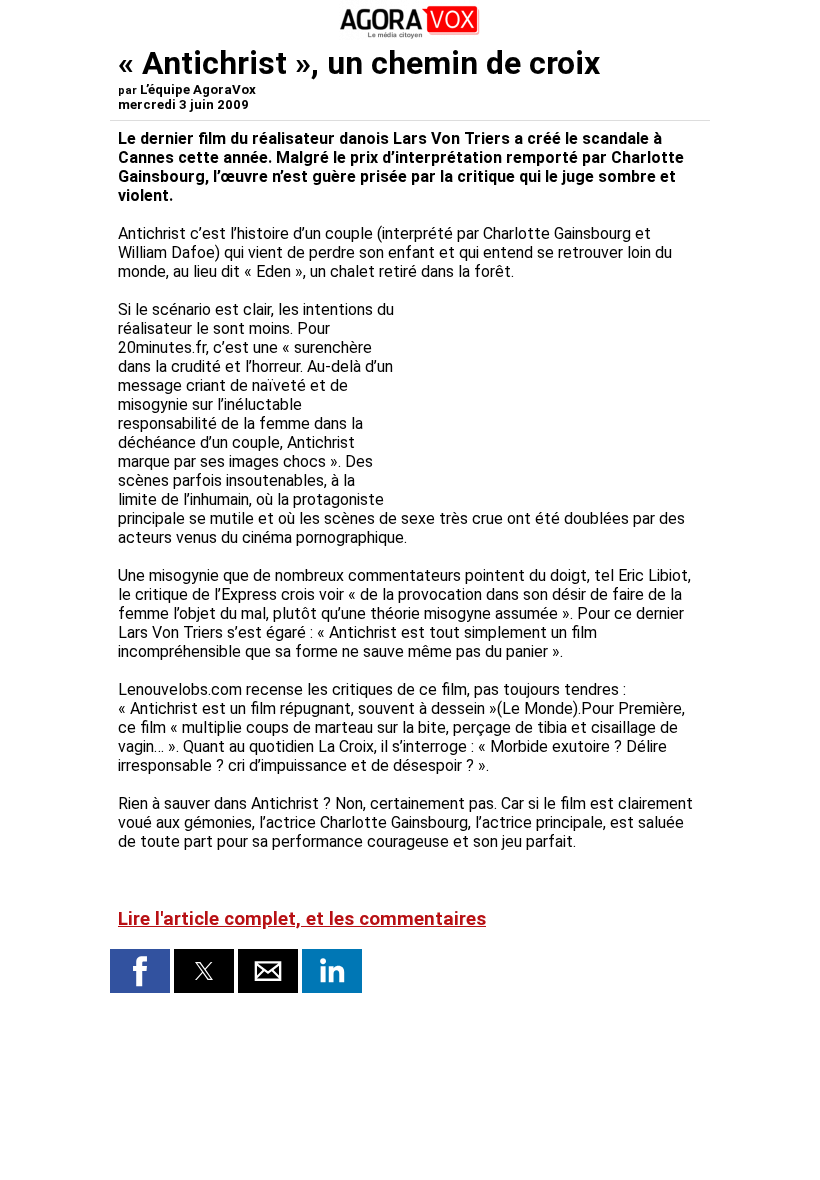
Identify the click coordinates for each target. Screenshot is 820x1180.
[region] (552, 386)
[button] (140, 971)
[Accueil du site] (410, 34)
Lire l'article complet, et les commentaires (302, 919)
